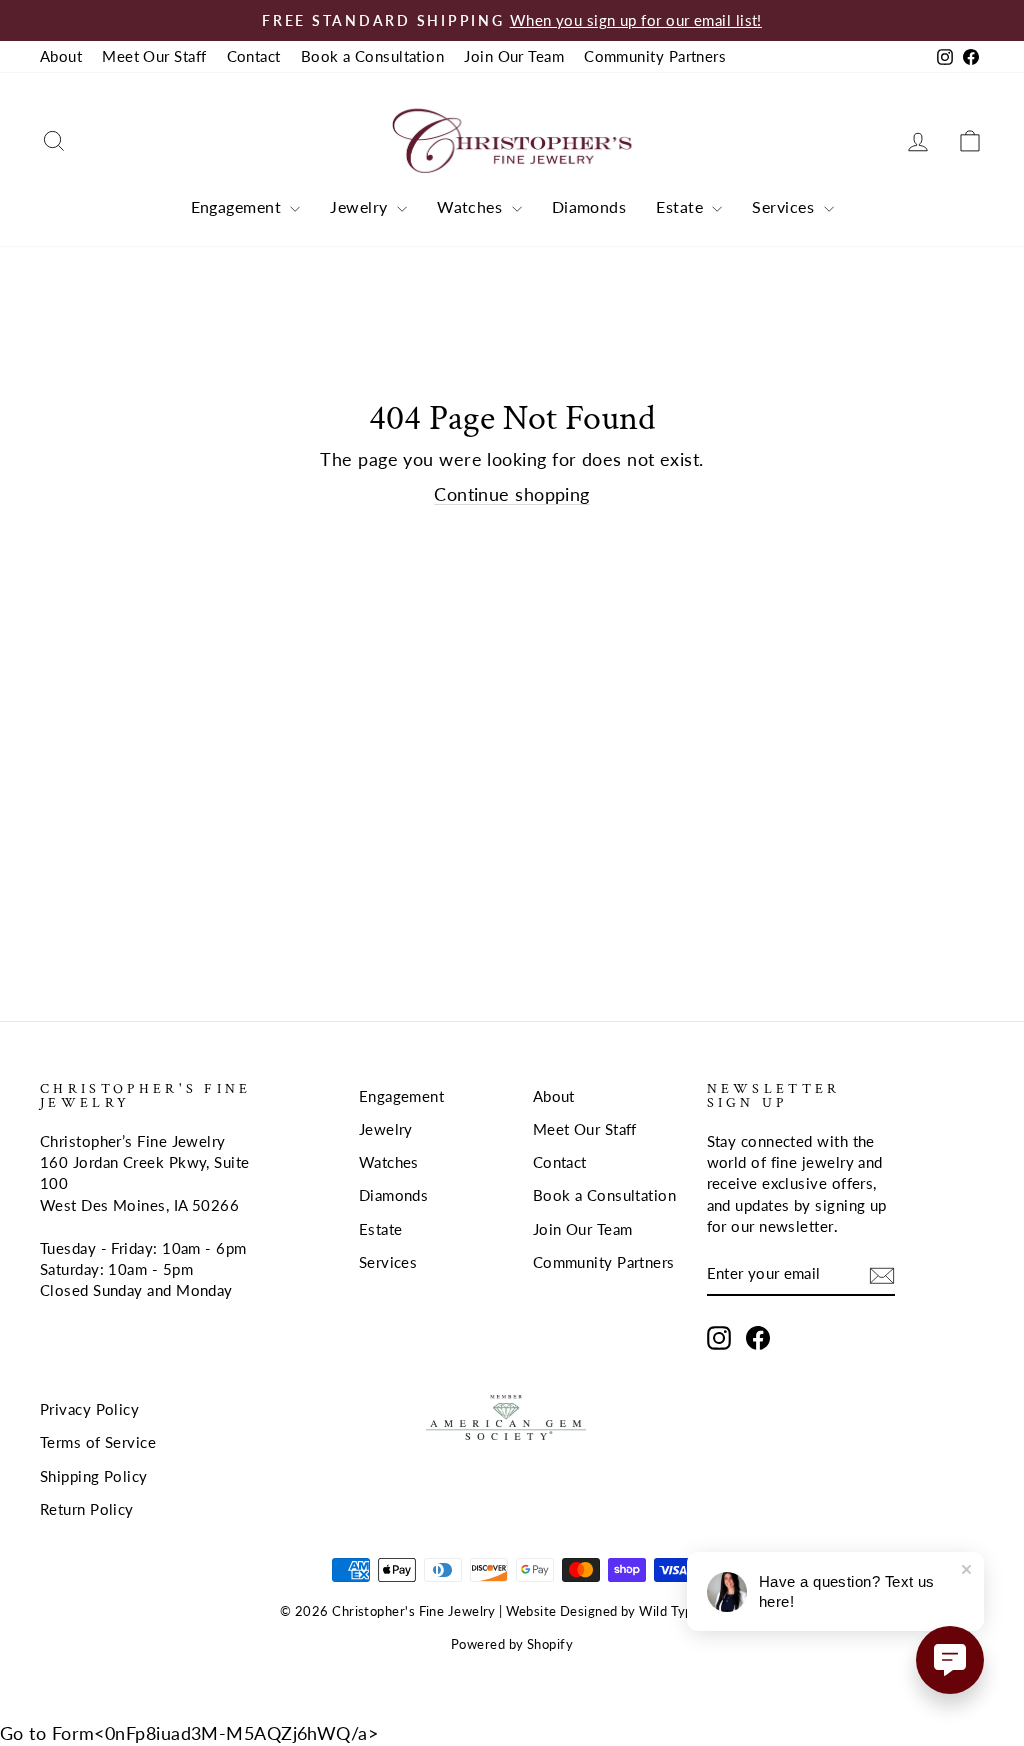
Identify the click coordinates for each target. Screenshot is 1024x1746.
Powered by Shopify (512, 1644)
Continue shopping (512, 494)
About (61, 56)
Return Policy (87, 1509)
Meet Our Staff (154, 56)
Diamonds (589, 206)
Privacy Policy (89, 1409)
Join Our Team (514, 56)
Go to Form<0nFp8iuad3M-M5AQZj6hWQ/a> (189, 1733)
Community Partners (655, 56)
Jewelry (361, 206)
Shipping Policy (94, 1476)
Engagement (238, 206)
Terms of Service (98, 1442)
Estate (681, 206)
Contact (254, 56)
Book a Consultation (373, 56)
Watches (472, 206)
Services (785, 206)
